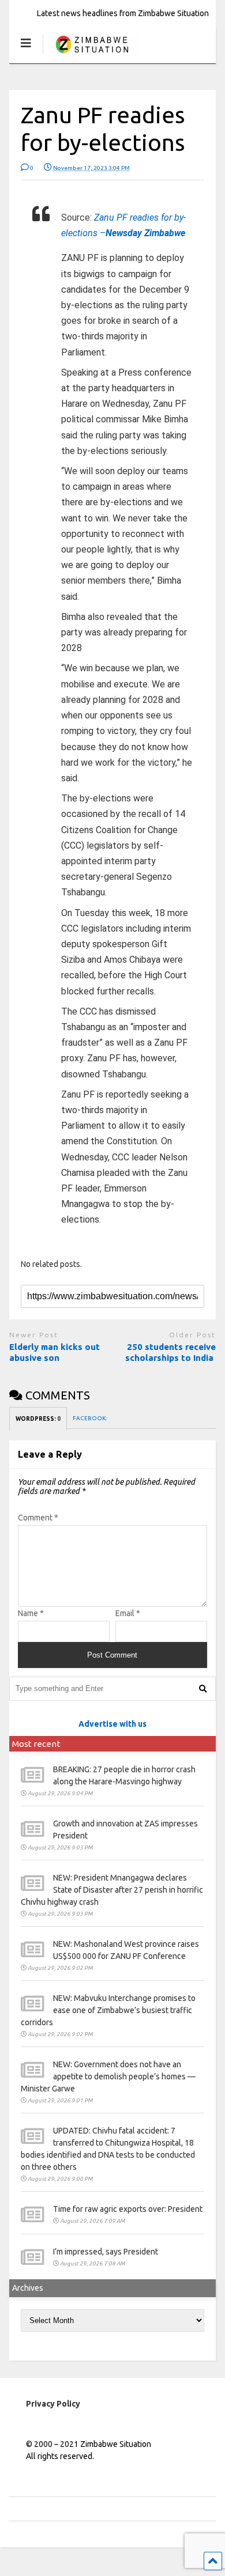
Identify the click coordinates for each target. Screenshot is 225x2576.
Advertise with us (112, 1724)
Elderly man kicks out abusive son (55, 1353)
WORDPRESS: (38, 1419)
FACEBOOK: (90, 1418)
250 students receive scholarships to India (170, 1353)
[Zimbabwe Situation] (91, 54)
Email (128, 1613)
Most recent (36, 1744)
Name (31, 1613)
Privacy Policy (53, 2404)
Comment (38, 1518)
